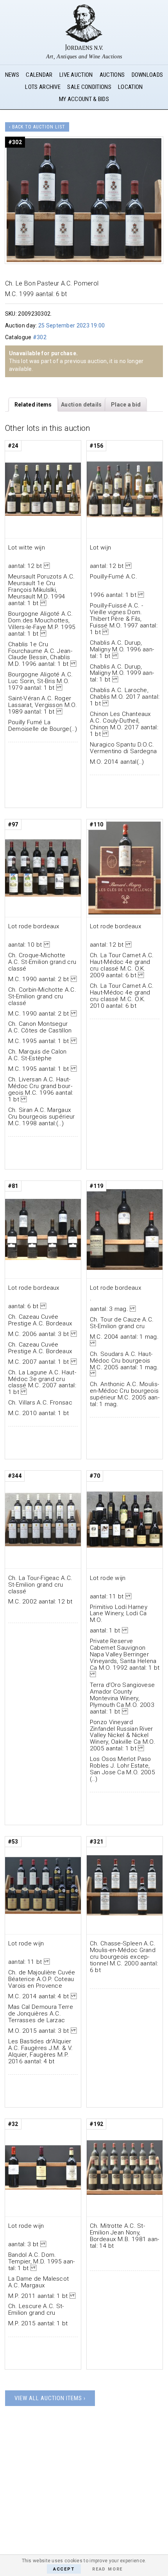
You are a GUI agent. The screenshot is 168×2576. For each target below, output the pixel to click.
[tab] (33, 405)
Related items (33, 405)
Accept (64, 2569)
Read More (107, 2569)
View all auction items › (50, 2398)
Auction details (81, 405)
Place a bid (126, 405)
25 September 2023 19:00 (72, 325)
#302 (40, 337)
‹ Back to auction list (37, 127)
